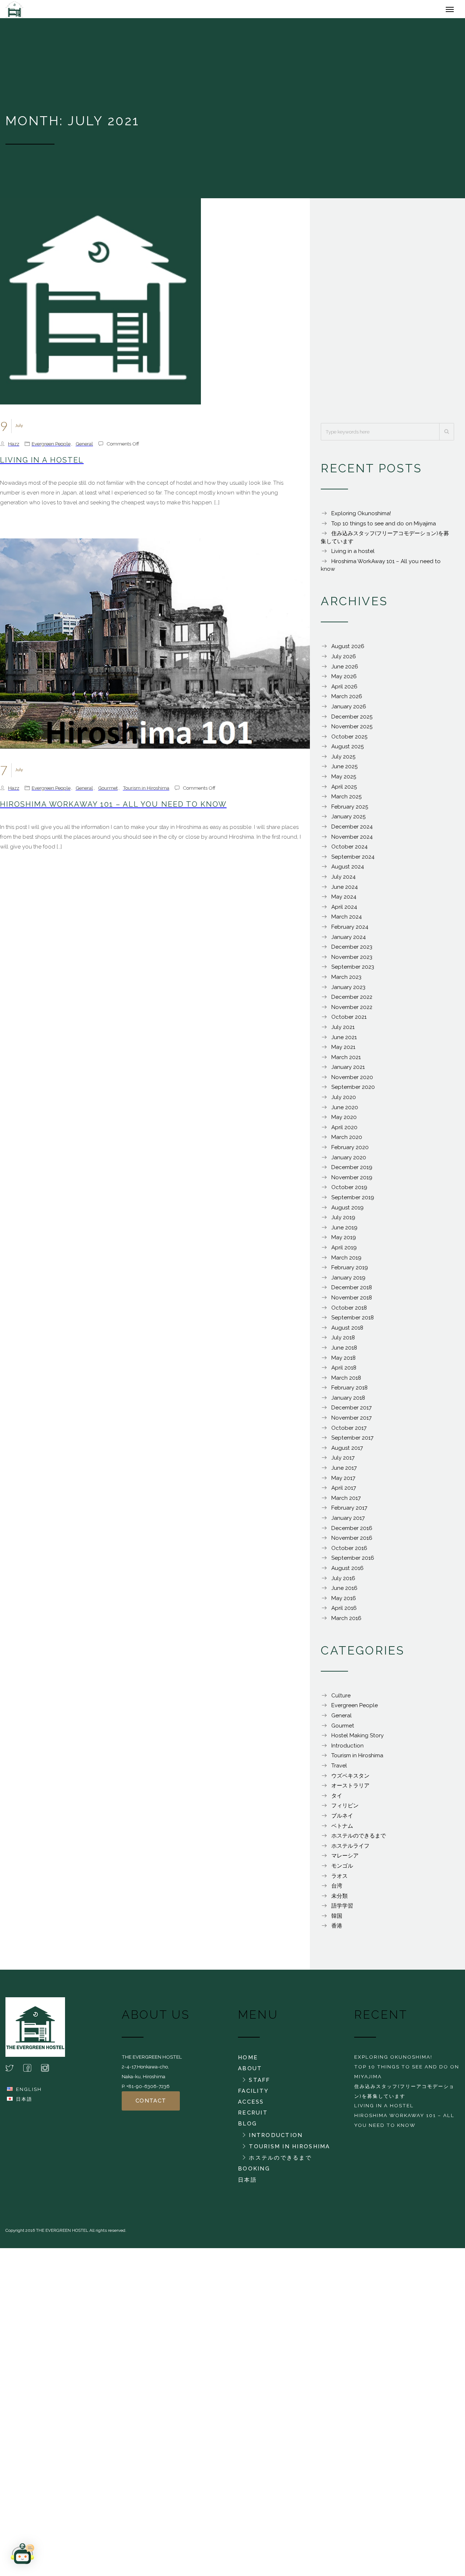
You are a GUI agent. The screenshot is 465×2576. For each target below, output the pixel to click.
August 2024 (348, 870)
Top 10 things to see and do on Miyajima (384, 527)
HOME (248, 2061)
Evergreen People (51, 447)
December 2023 (352, 951)
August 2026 (348, 650)
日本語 (24, 2103)
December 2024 (352, 830)
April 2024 (344, 911)
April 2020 (344, 1131)
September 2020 (353, 1091)
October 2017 (349, 1432)
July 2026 (344, 660)
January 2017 (348, 1522)
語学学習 (342, 1909)
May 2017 (343, 1482)
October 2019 (349, 1191)
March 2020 (347, 1141)
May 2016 (344, 1602)
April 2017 (344, 1492)
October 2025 (349, 740)
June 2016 (344, 1592)
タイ (337, 1799)
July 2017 (343, 1461)
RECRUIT (253, 2116)
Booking (254, 2172)
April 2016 (344, 1612)
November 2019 (352, 1181)
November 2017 (351, 1421)
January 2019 (348, 1281)
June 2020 (345, 1111)
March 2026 (347, 700)
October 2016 (349, 1552)
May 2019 (344, 1241)
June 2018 (344, 1351)
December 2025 (352, 720)
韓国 (337, 1920)
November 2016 (352, 1542)
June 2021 (344, 1041)
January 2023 (348, 991)
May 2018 (343, 1362)
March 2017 (346, 1502)
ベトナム (342, 1830)
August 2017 (347, 1452)
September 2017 (352, 1441)
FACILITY (253, 2095)
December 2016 (352, 1532)
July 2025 (343, 760)
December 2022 (352, 1001)
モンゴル (342, 1869)
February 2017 (349, 1511)
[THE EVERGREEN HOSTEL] (39, 11)
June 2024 (345, 891)
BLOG (247, 2127)
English (29, 2093)
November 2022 (352, 1011)
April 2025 (344, 790)
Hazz (14, 447)
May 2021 (343, 1051)
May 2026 (344, 680)
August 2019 (347, 1211)
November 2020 (352, 1081)
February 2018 (349, 1391)
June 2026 (345, 670)
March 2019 (346, 1261)
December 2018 (352, 1291)
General (84, 447)
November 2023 (352, 961)
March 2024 (347, 920)
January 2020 (349, 1161)
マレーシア (345, 1859)
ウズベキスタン (350, 1779)
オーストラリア (350, 1789)
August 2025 (347, 750)
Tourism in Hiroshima (146, 791)
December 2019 (352, 1171)
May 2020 (344, 1121)
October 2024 (349, 850)
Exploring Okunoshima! (361, 517)
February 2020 (350, 1151)
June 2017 (344, 1472)
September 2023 (353, 970)
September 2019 (353, 1201)
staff (259, 2084)
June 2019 (344, 1231)
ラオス (339, 1880)
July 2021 (343, 1031)
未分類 (339, 1900)
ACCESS (251, 2105)
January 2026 (349, 710)
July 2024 (343, 880)
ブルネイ (342, 1819)
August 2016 (347, 1572)
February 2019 (350, 1271)
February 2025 (350, 810)
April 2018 (344, 1371)
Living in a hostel (42, 464)
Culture (341, 1699)
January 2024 (349, 941)
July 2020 (344, 1101)
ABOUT (250, 2072)
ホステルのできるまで (359, 1839)
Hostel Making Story (357, 1739)
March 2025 (346, 800)
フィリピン (345, 1809)
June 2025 (344, 770)
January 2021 (348, 1071)
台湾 (337, 1889)
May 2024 (344, 900)
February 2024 (350, 931)
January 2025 (348, 820)
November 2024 (352, 841)
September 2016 (353, 1562)
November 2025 (352, 730)
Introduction (347, 1749)
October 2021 (349, 1021)
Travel (339, 1769)
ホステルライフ (350, 1849)
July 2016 (343, 1582)
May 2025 (344, 780)
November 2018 (352, 1301)
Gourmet (108, 791)
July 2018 (343, 1341)
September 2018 (353, 1321)
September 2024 (353, 860)
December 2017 (351, 1411)
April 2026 (344, 690)
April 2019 (344, 1251)
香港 (337, 1929)
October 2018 (349, 1311)
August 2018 (347, 1331)
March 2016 (346, 1622)
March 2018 (346, 1381)
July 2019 (343, 1221)
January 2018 (348, 1401)
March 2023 (346, 981)
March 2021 (346, 1061)
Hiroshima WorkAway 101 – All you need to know (113, 808)
